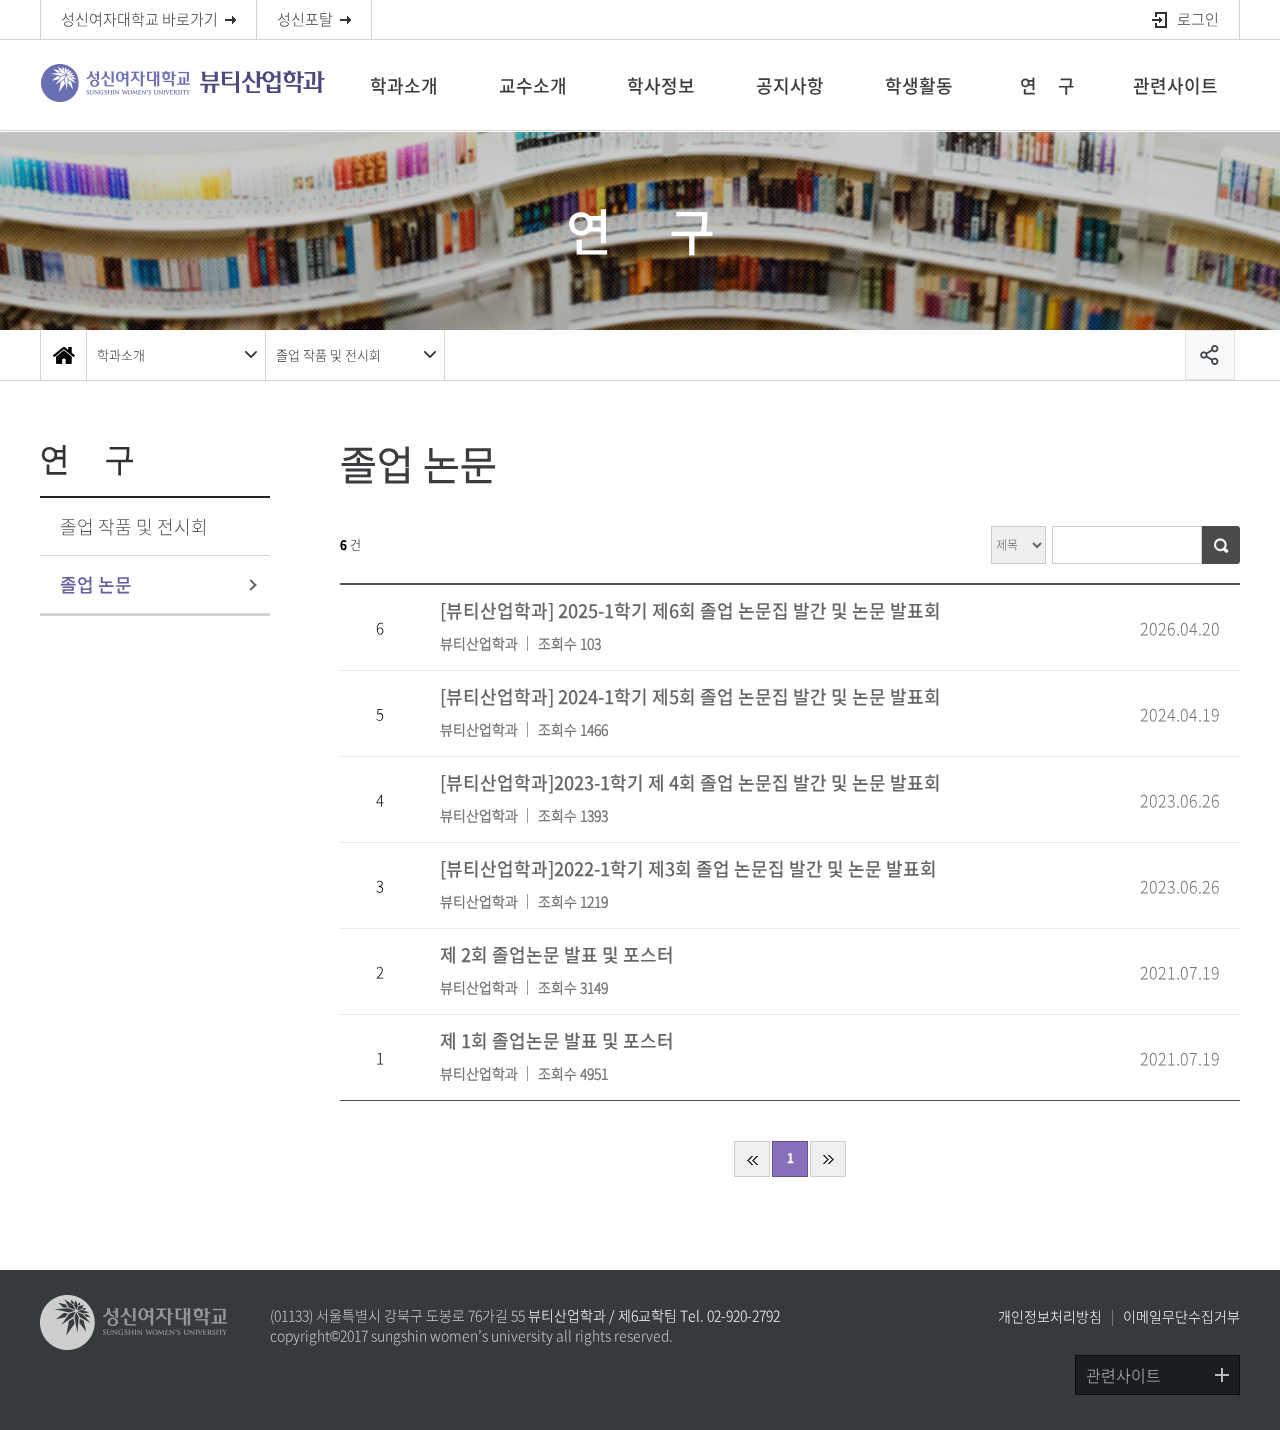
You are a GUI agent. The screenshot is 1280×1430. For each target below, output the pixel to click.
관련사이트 (1175, 85)
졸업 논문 (96, 584)
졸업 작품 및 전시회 (328, 354)
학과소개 (404, 85)
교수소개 (533, 85)
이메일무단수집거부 (1181, 1316)
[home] (63, 355)
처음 (752, 1159)
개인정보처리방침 (1050, 1316)
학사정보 (661, 85)
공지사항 (790, 85)
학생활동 (919, 85)
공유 (1210, 355)
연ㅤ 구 (1047, 85)
